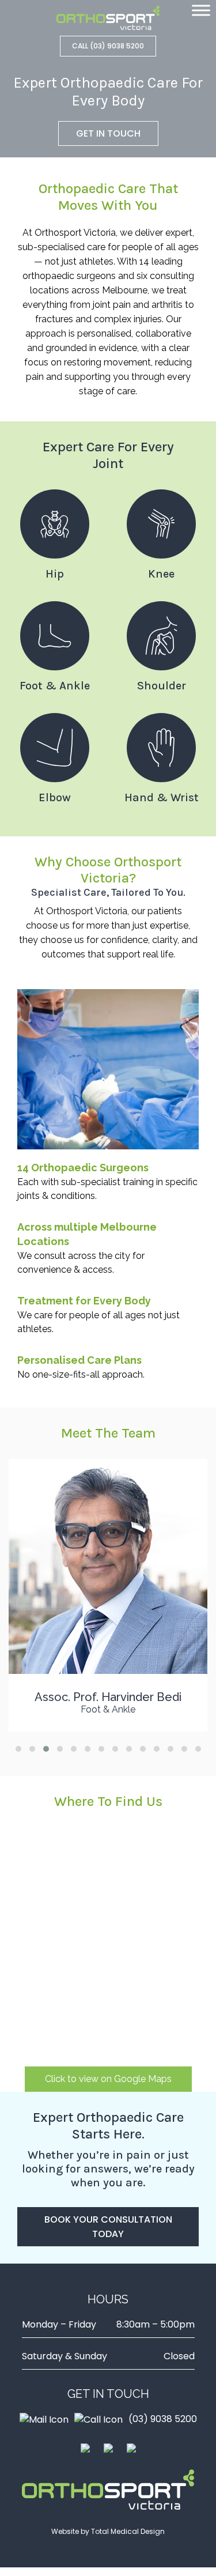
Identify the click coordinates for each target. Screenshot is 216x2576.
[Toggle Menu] (201, 10)
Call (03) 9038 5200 (108, 46)
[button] (18, 1749)
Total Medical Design (128, 2531)
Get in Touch (108, 133)
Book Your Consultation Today (108, 2227)
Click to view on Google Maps (108, 2079)
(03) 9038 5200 (163, 2419)
